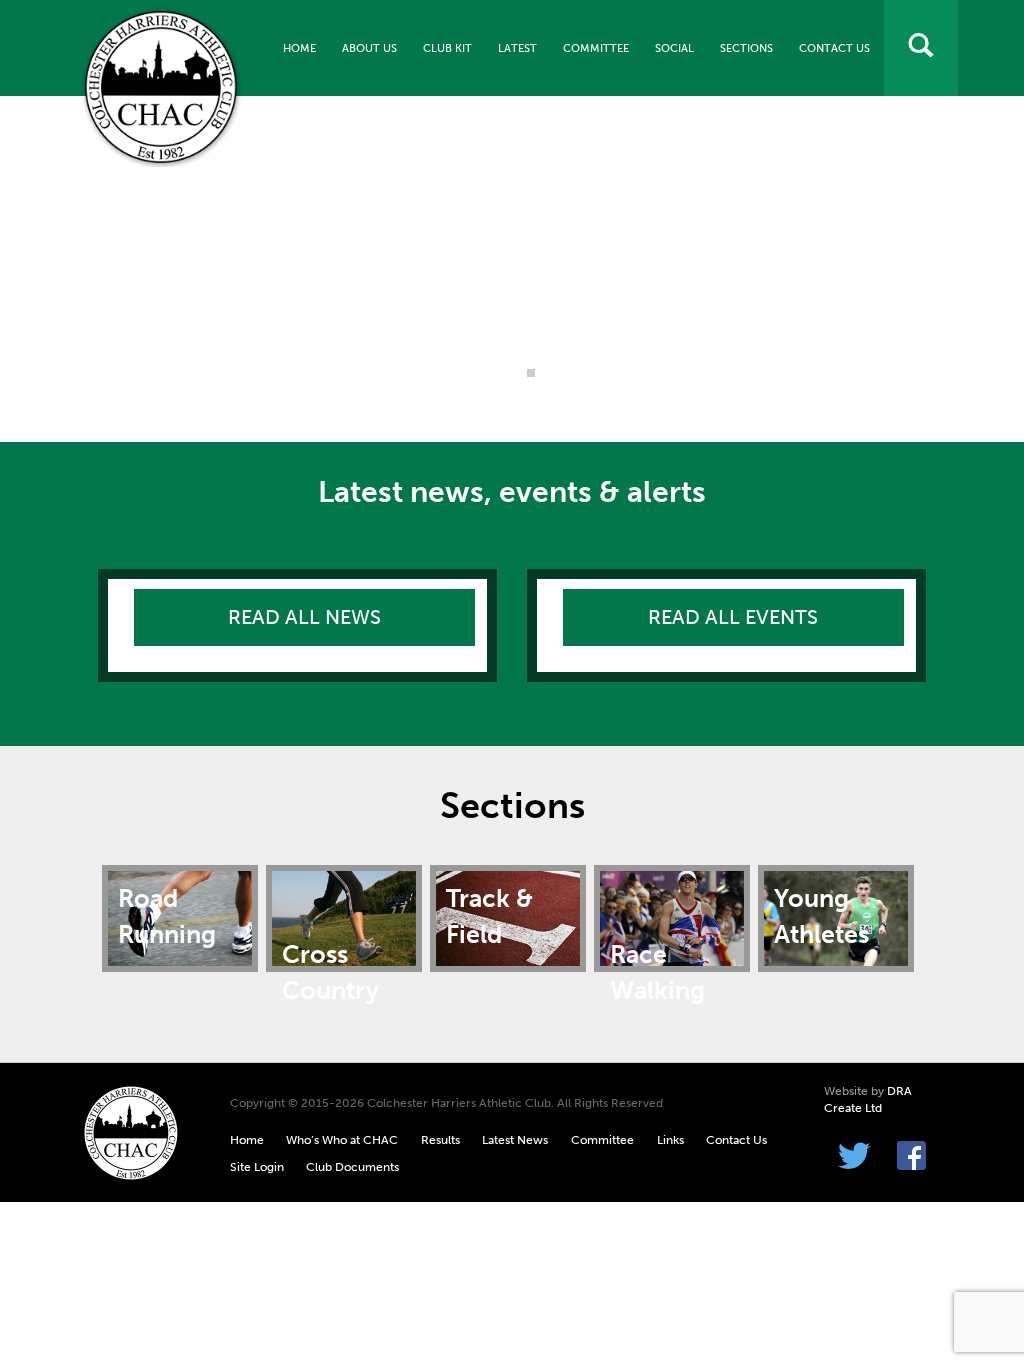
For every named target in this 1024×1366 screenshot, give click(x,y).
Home (299, 48)
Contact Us (834, 48)
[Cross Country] (344, 917)
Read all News (304, 617)
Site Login (257, 1167)
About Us (369, 48)
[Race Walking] (672, 917)
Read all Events (733, 617)
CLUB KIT (447, 48)
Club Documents (352, 1167)
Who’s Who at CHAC (342, 1140)
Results (440, 1140)
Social (674, 48)
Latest (517, 48)
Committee (596, 48)
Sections (746, 48)
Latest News (515, 1140)
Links (670, 1140)
